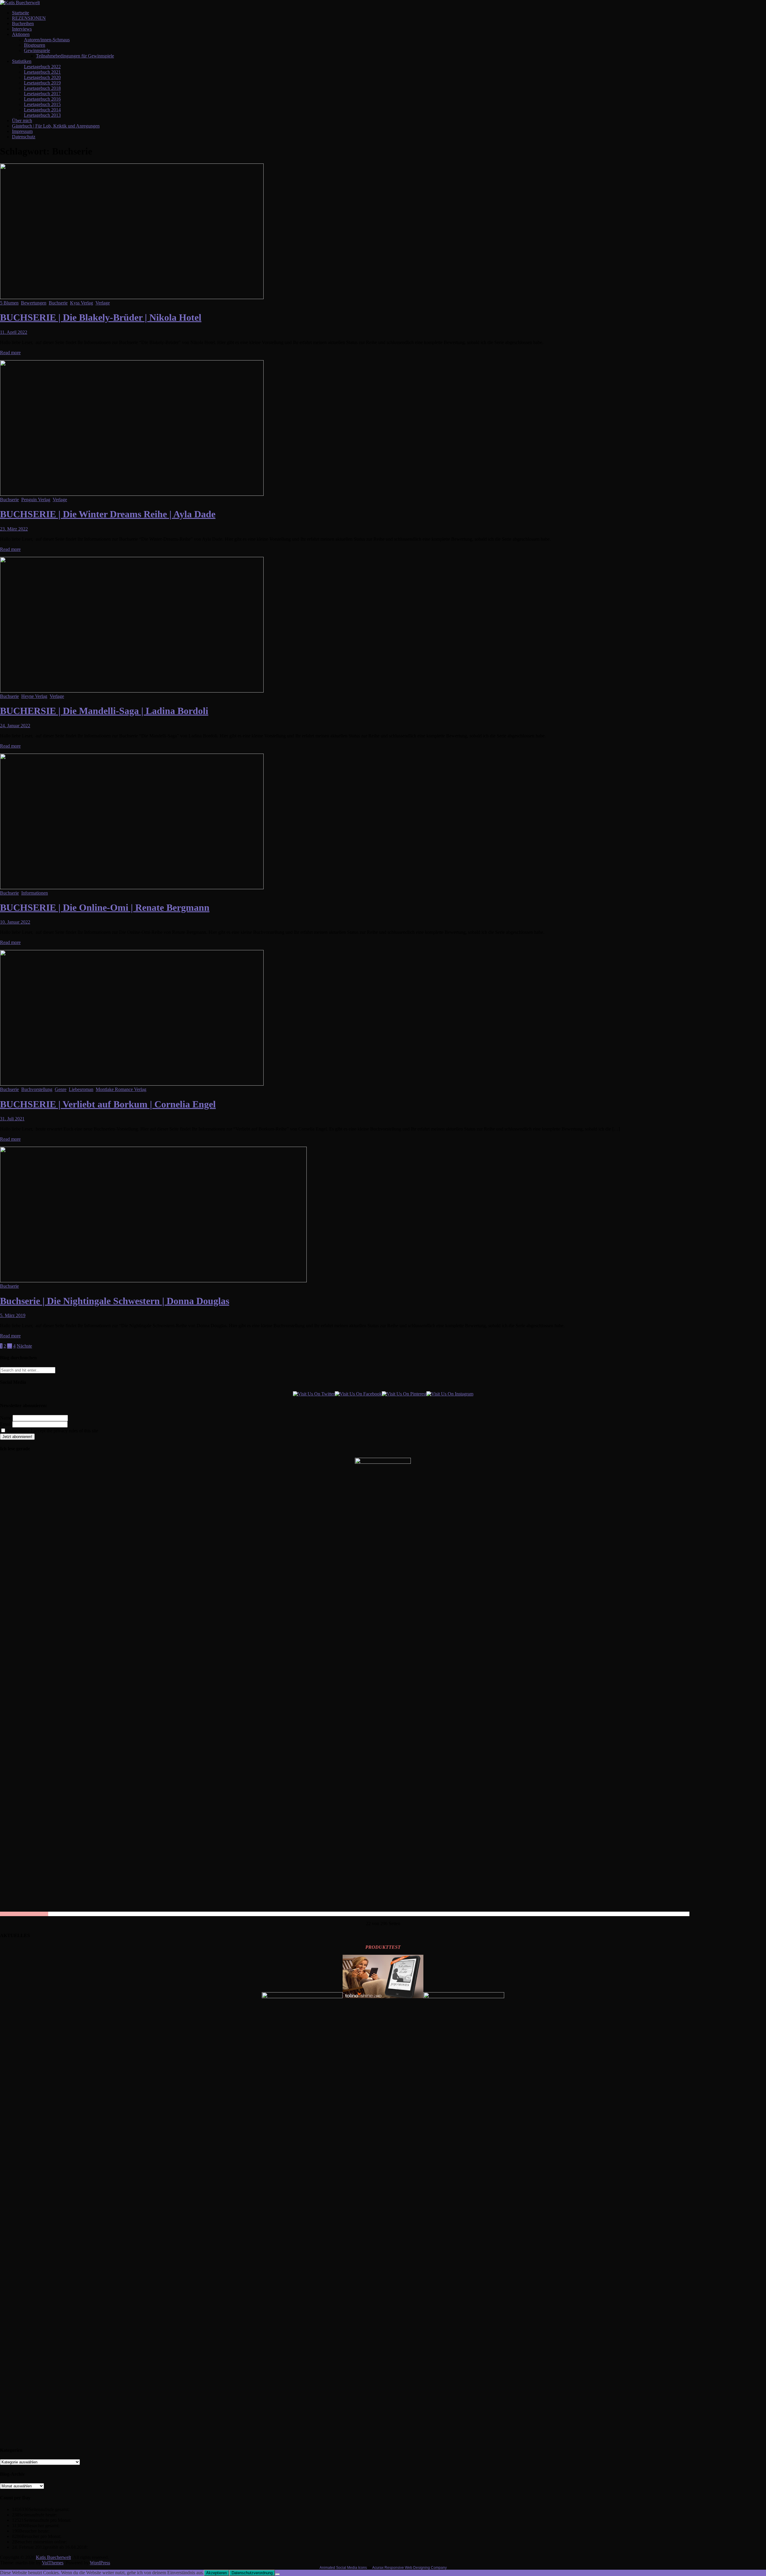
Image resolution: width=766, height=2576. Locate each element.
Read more (10, 353)
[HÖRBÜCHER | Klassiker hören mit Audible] (302, 1997)
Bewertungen (34, 303)
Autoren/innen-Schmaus (47, 40)
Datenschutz (24, 137)
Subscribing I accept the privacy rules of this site (52, 1431)
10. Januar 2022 (15, 922)
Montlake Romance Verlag (121, 1089)
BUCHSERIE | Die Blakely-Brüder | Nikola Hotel (101, 317)
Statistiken (22, 61)
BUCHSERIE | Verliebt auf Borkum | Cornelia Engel (108, 1104)
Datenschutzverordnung (252, 2573)
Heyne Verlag (34, 696)
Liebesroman (81, 1089)
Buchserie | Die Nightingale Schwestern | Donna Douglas (115, 1301)
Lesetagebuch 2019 (42, 83)
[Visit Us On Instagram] (450, 1394)
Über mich (22, 121)
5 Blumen (9, 303)
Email (6, 1424)
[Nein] (277, 2574)
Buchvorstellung (37, 1089)
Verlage (103, 303)
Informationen (35, 893)
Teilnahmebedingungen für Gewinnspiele (75, 56)
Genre (61, 1089)
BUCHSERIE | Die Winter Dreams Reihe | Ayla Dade (108, 514)
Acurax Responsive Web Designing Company (409, 2568)
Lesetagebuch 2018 (42, 88)
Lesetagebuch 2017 (42, 94)
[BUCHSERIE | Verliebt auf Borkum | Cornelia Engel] (132, 1084)
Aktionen (21, 34)
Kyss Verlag (82, 303)
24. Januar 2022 (15, 726)
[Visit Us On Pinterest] (404, 1394)
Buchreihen (23, 24)
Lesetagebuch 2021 (42, 72)
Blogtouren (35, 45)
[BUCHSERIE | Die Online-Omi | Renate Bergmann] (132, 888)
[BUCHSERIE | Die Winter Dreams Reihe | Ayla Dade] (132, 494)
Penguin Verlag (36, 500)
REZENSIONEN (29, 18)
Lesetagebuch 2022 (42, 67)
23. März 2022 (14, 529)
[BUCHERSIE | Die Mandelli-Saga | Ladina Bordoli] (132, 691)
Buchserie (58, 303)
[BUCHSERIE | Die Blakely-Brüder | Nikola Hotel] (132, 297)
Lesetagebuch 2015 (42, 104)
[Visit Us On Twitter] (314, 1394)
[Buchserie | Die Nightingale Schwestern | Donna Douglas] (153, 1281)
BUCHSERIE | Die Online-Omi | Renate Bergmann (105, 907)
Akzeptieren (216, 2573)
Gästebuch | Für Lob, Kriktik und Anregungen (56, 126)
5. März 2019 (13, 1315)
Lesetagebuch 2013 (42, 115)
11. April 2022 (14, 332)
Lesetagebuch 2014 (42, 110)
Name (6, 1418)
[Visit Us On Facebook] (358, 1394)
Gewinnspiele (37, 50)
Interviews (22, 29)
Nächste (24, 1346)
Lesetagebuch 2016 (42, 99)
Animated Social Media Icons (343, 2568)
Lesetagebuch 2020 (42, 77)
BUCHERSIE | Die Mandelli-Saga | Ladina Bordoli (104, 711)
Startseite (20, 13)
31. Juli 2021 (12, 1119)
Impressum (22, 131)
